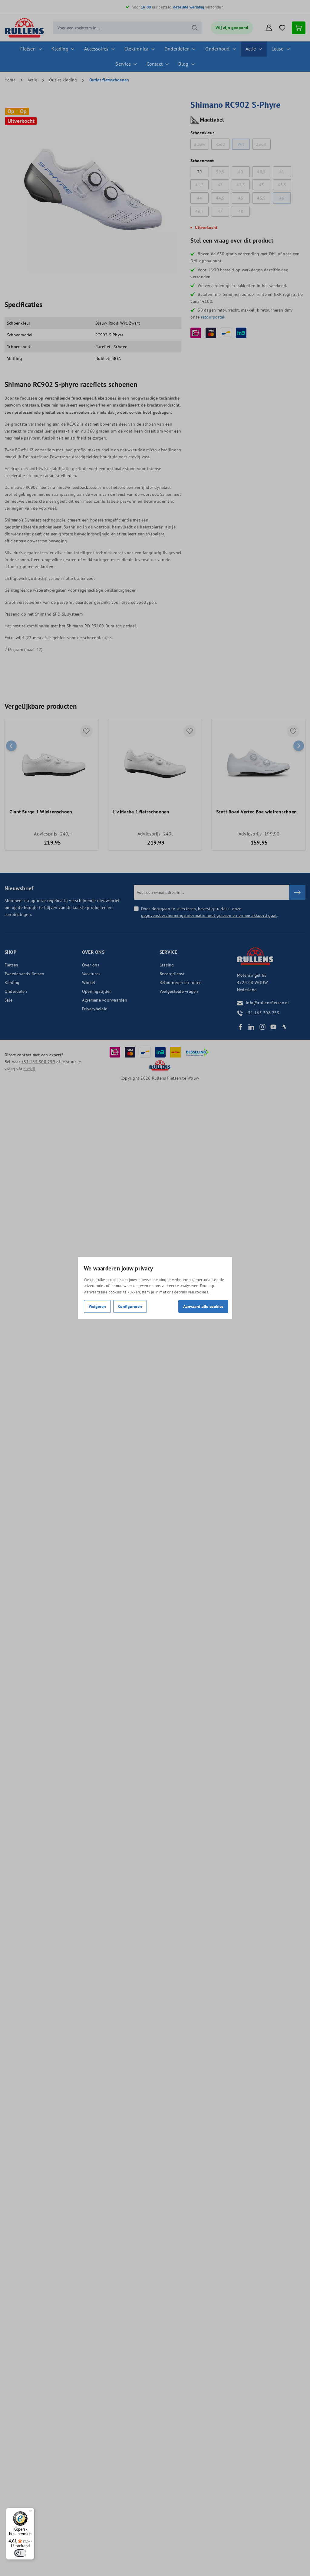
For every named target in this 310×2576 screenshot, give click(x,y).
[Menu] (31, 2512)
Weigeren (97, 1306)
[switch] (20, 2553)
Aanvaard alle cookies (203, 1306)
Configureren (130, 1306)
